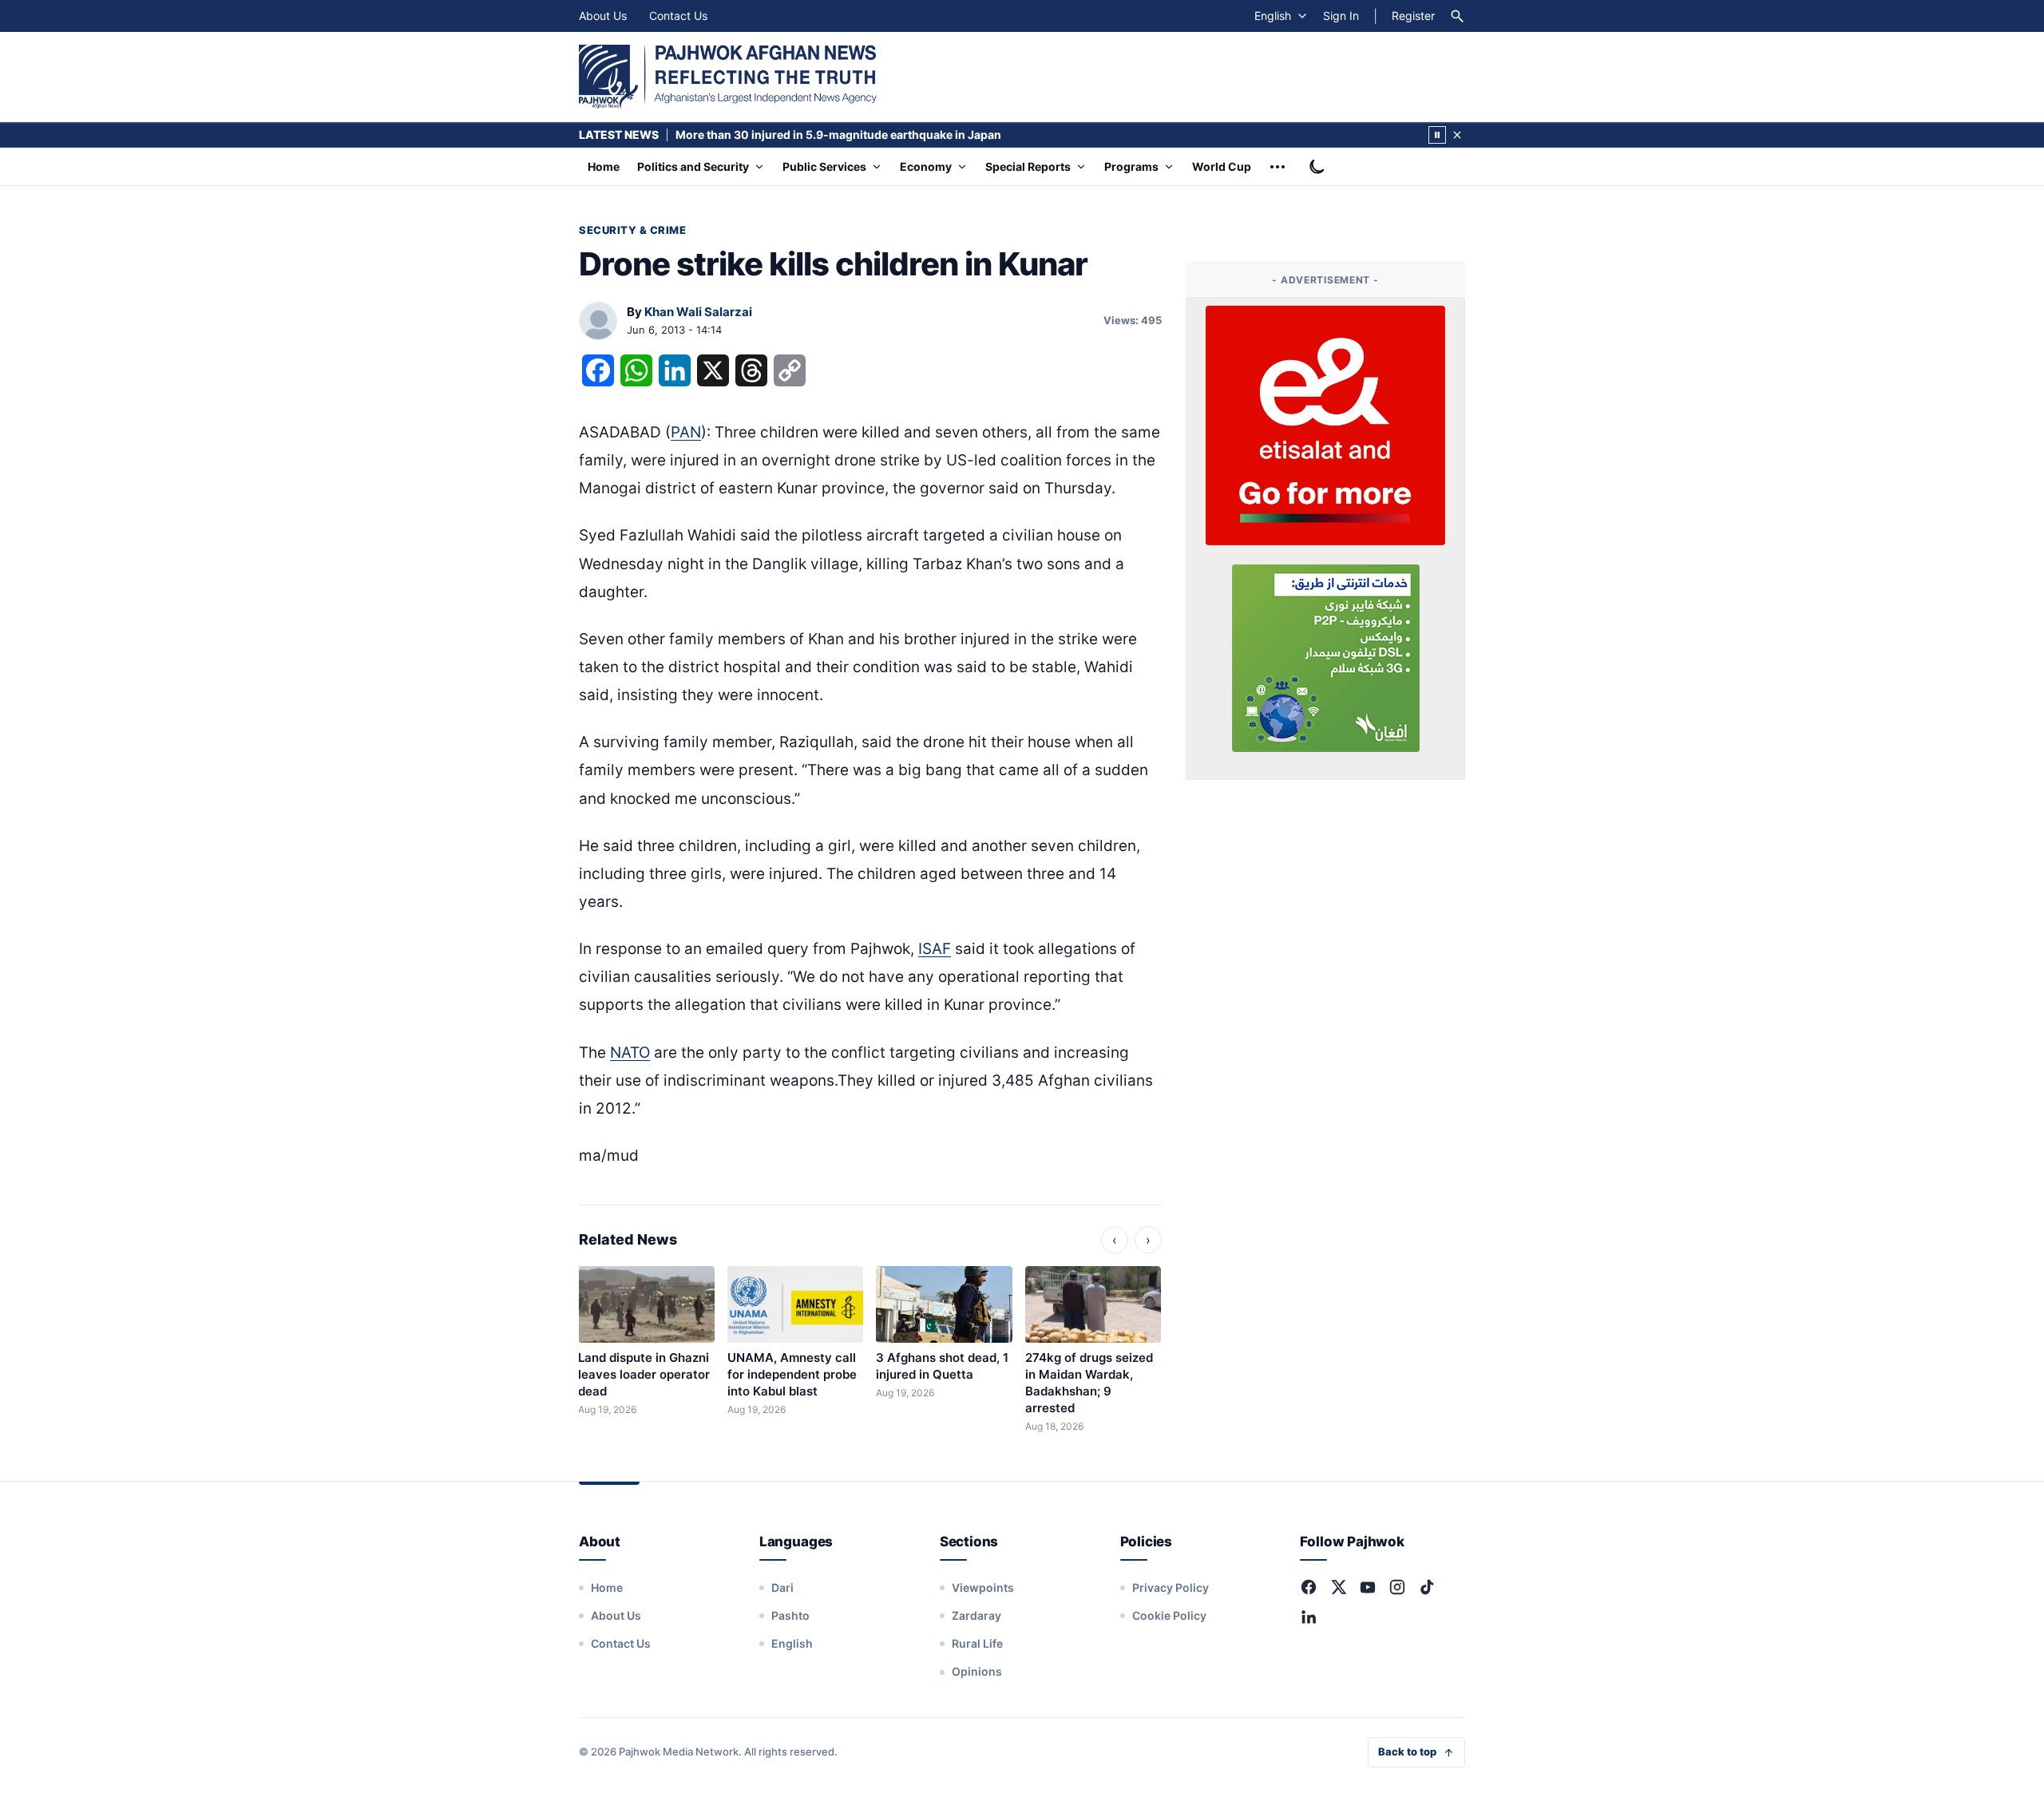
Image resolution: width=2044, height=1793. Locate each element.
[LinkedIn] (1309, 1617)
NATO (630, 1053)
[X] (1338, 1587)
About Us (603, 16)
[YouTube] (1368, 1587)
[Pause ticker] (1437, 135)
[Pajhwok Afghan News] (728, 77)
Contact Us (678, 16)
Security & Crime (632, 230)
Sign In (1341, 16)
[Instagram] (1397, 1587)
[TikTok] (1427, 1587)
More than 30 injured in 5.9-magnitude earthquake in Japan (838, 135)
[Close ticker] (1457, 135)
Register (1413, 16)
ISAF (935, 949)
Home (604, 166)
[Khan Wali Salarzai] (598, 322)
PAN (686, 432)
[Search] (1457, 16)
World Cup (1222, 166)
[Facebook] (1309, 1587)
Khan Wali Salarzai (698, 312)
